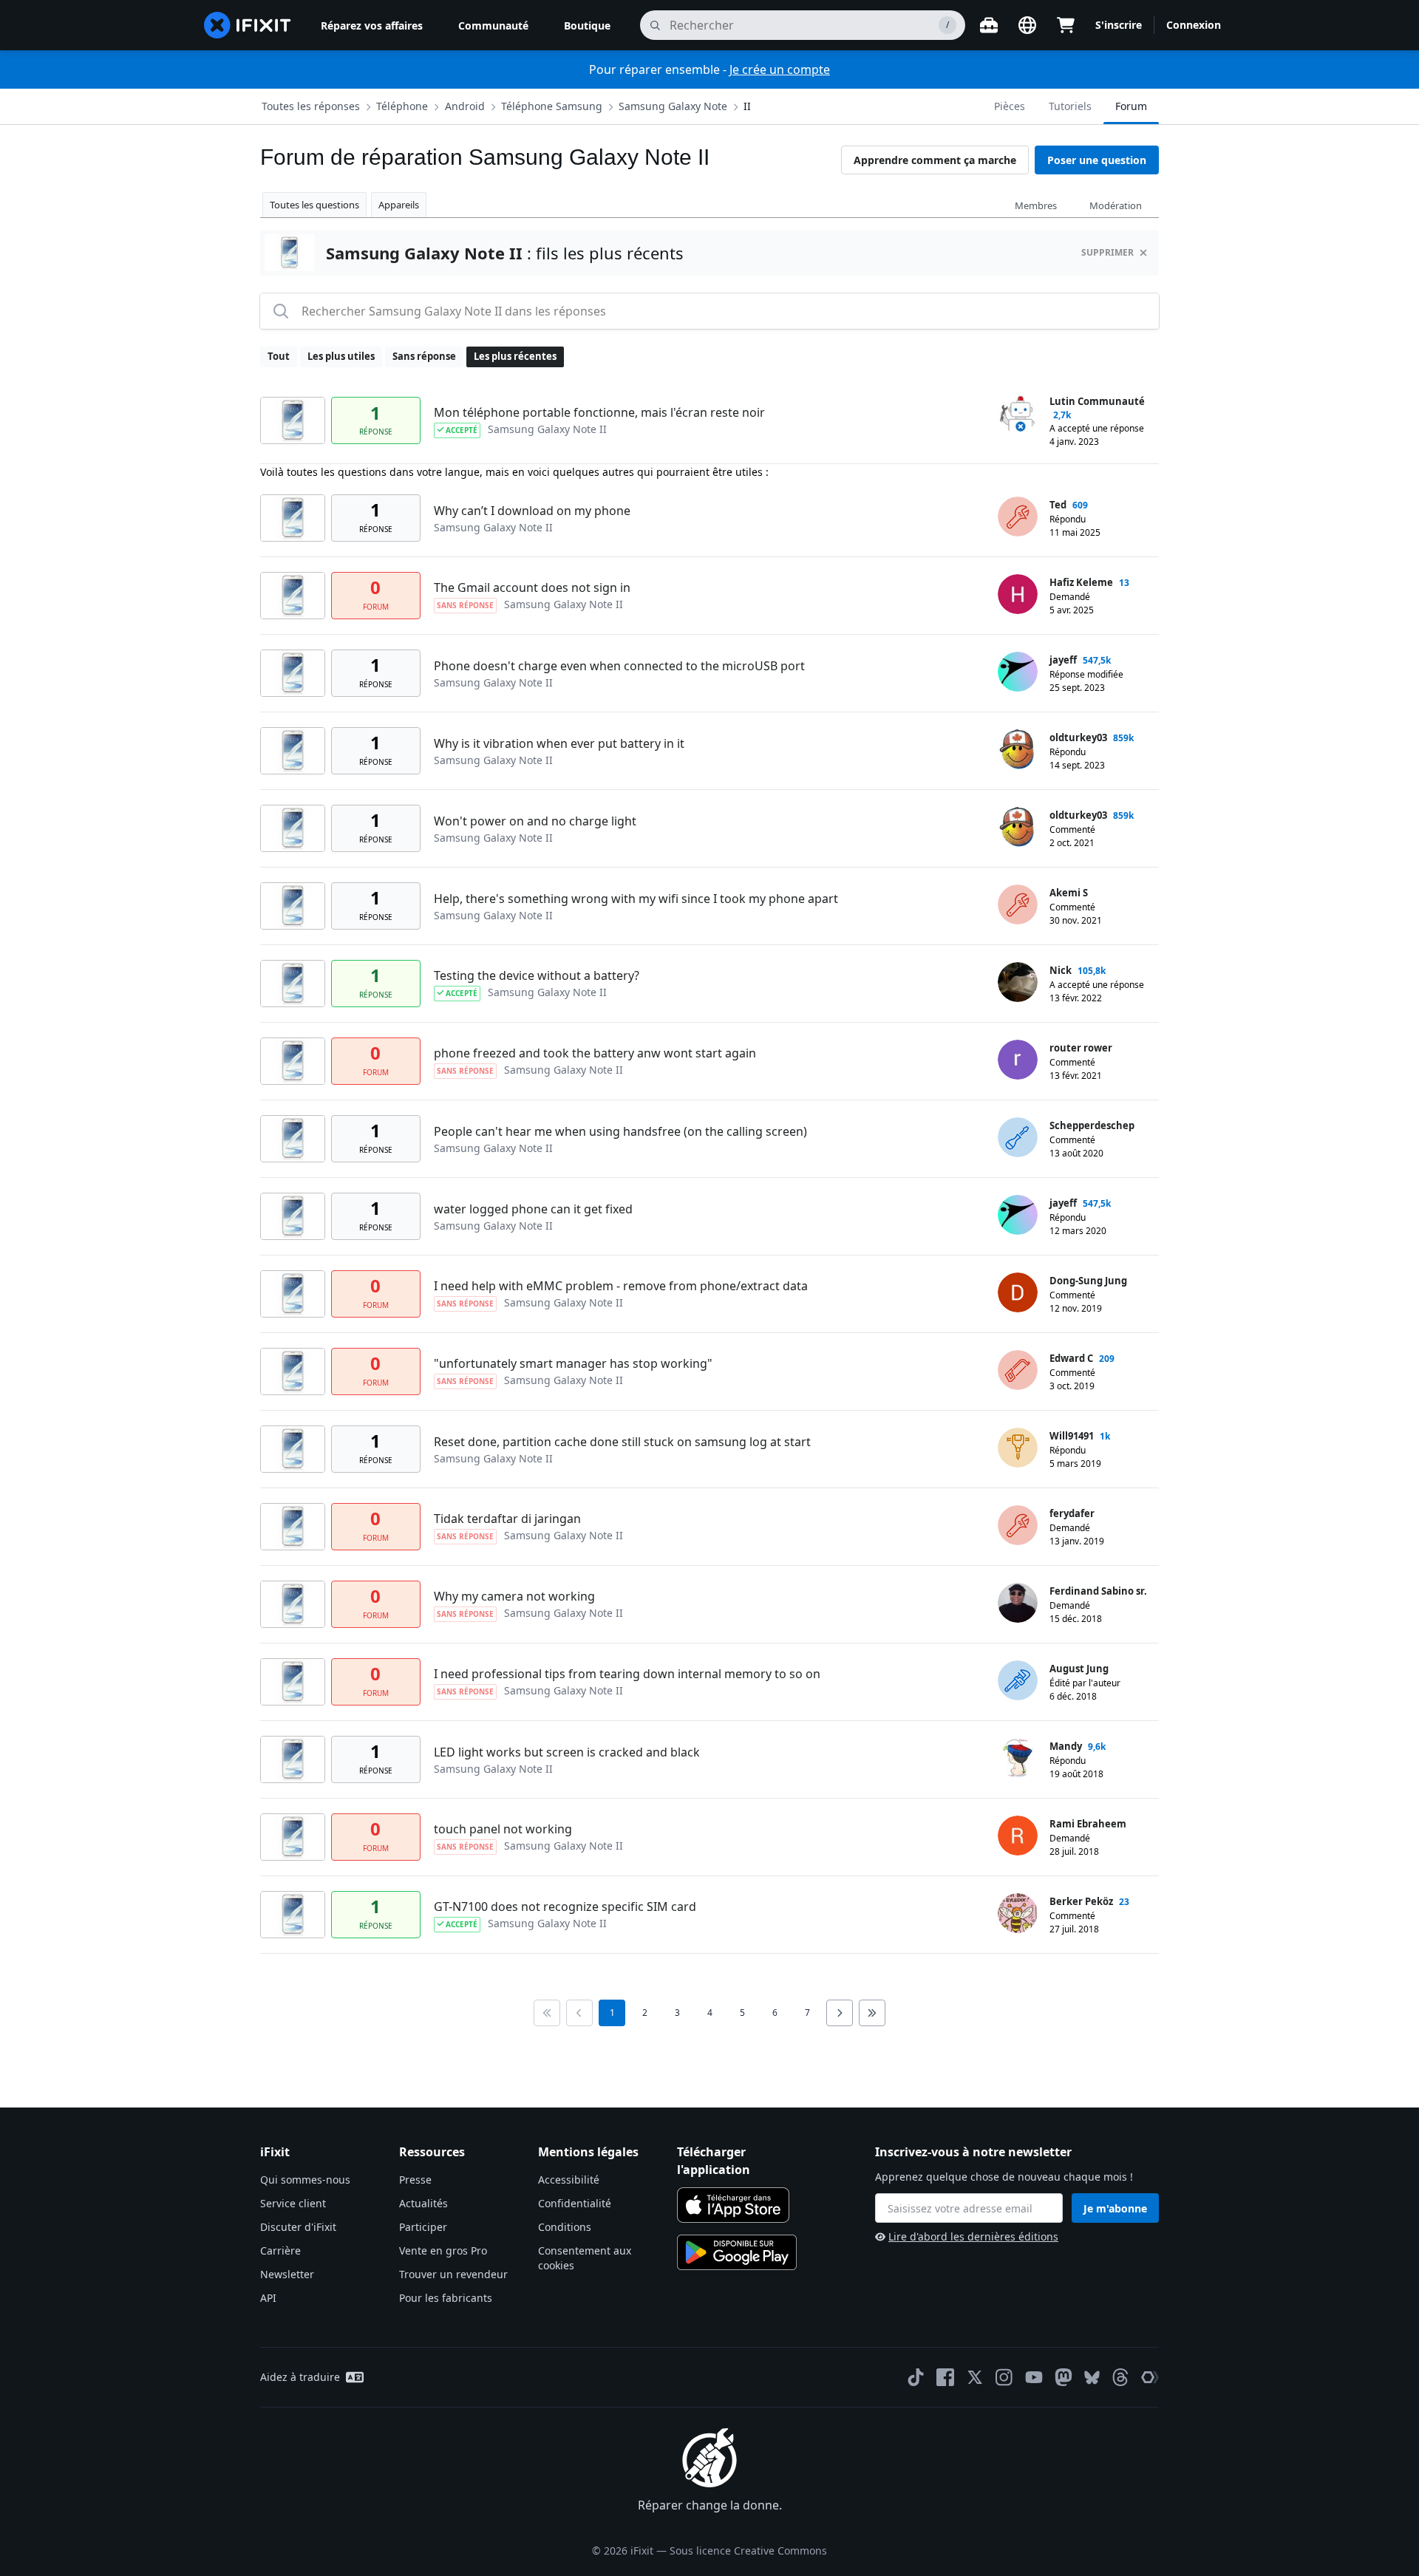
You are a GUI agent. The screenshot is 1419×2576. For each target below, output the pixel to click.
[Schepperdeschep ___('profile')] (1018, 1137)
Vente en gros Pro (443, 2250)
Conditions (565, 2227)
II (747, 106)
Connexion (1194, 25)
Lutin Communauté (1097, 401)
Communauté (493, 25)
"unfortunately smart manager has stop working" (573, 1363)
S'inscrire (1119, 25)
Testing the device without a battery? (537, 975)
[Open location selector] (1027, 25)
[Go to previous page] (579, 2013)
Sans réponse (424, 356)
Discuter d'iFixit (298, 2227)
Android (465, 106)
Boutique (587, 25)
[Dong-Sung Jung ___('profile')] (1018, 1292)
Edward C (1071, 1358)
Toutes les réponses (311, 106)
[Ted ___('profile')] (1018, 517)
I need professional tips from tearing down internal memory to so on (627, 1674)
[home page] (248, 25)
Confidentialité (575, 2203)
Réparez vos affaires (372, 25)
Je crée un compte (780, 69)
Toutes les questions (314, 205)
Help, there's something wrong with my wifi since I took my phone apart (636, 899)
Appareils (399, 205)
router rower (1081, 1048)
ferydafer (1072, 1513)
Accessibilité (569, 2180)
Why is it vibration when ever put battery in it (559, 743)
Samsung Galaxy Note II (547, 429)
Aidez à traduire (300, 2377)
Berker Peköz (1081, 1901)
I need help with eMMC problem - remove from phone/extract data (621, 1286)
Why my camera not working (514, 1596)
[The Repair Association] (1150, 2377)
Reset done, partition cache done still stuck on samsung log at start (622, 1442)
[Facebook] (945, 2377)
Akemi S (1069, 893)
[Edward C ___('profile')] (1018, 1370)
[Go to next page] (840, 2013)
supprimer (1107, 252)
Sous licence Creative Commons (748, 2551)
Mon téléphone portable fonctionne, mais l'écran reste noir (599, 412)
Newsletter (287, 2274)
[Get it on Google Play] (737, 2252)
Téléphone (402, 106)
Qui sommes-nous (305, 2180)
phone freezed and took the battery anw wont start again (595, 1053)
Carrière (280, 2250)
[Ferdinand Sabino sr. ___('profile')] (1018, 1603)
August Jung (1079, 1669)
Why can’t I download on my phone (532, 511)
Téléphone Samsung (552, 106)
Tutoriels (1070, 106)
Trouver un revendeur (453, 2274)
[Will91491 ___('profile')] (1018, 1448)
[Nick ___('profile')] (1018, 982)
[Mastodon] (1064, 2377)
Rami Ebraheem (1088, 1824)
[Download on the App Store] (733, 2205)
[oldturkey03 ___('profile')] (1018, 749)
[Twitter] (975, 2377)
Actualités (423, 2203)
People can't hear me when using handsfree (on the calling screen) (620, 1131)
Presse (415, 2180)
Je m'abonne (1115, 2208)
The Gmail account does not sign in (532, 587)
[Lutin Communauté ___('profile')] (1018, 413)
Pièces (1010, 106)
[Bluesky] (1092, 2378)
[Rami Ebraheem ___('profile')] (1018, 1836)
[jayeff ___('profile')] (1018, 672)
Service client (293, 2203)
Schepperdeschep (1092, 1125)
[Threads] (1120, 2377)
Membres (1036, 205)
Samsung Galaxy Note (673, 106)
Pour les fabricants (446, 2298)
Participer (423, 2227)
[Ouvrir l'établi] (989, 25)
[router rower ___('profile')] (1018, 1060)
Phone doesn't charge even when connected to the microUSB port (619, 666)
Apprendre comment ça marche (935, 160)
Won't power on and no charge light (535, 821)
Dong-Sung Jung (1088, 1281)
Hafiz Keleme (1081, 582)
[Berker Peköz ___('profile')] (1018, 1913)
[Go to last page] (872, 2013)
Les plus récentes (515, 356)
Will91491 (1072, 1436)
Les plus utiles (341, 356)
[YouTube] (1034, 2377)
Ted (1058, 505)
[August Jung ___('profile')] (1018, 1680)
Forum (1131, 106)
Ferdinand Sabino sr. (1098, 1591)
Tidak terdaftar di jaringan (507, 1519)
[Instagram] (1004, 2377)
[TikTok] (916, 2377)
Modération (1116, 205)
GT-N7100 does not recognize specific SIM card (565, 1907)
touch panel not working (503, 1829)
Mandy (1066, 1746)
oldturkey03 (1078, 737)
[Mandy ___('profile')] (1018, 1758)
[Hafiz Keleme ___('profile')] (1018, 594)
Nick (1061, 970)
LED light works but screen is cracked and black (567, 1752)
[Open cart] (1066, 25)
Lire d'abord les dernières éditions (973, 2236)
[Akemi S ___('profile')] (1018, 904)
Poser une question (1097, 160)
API (268, 2298)
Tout (279, 356)
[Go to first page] (547, 2013)
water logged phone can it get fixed (533, 1209)
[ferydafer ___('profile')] (1018, 1525)
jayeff (1063, 660)
